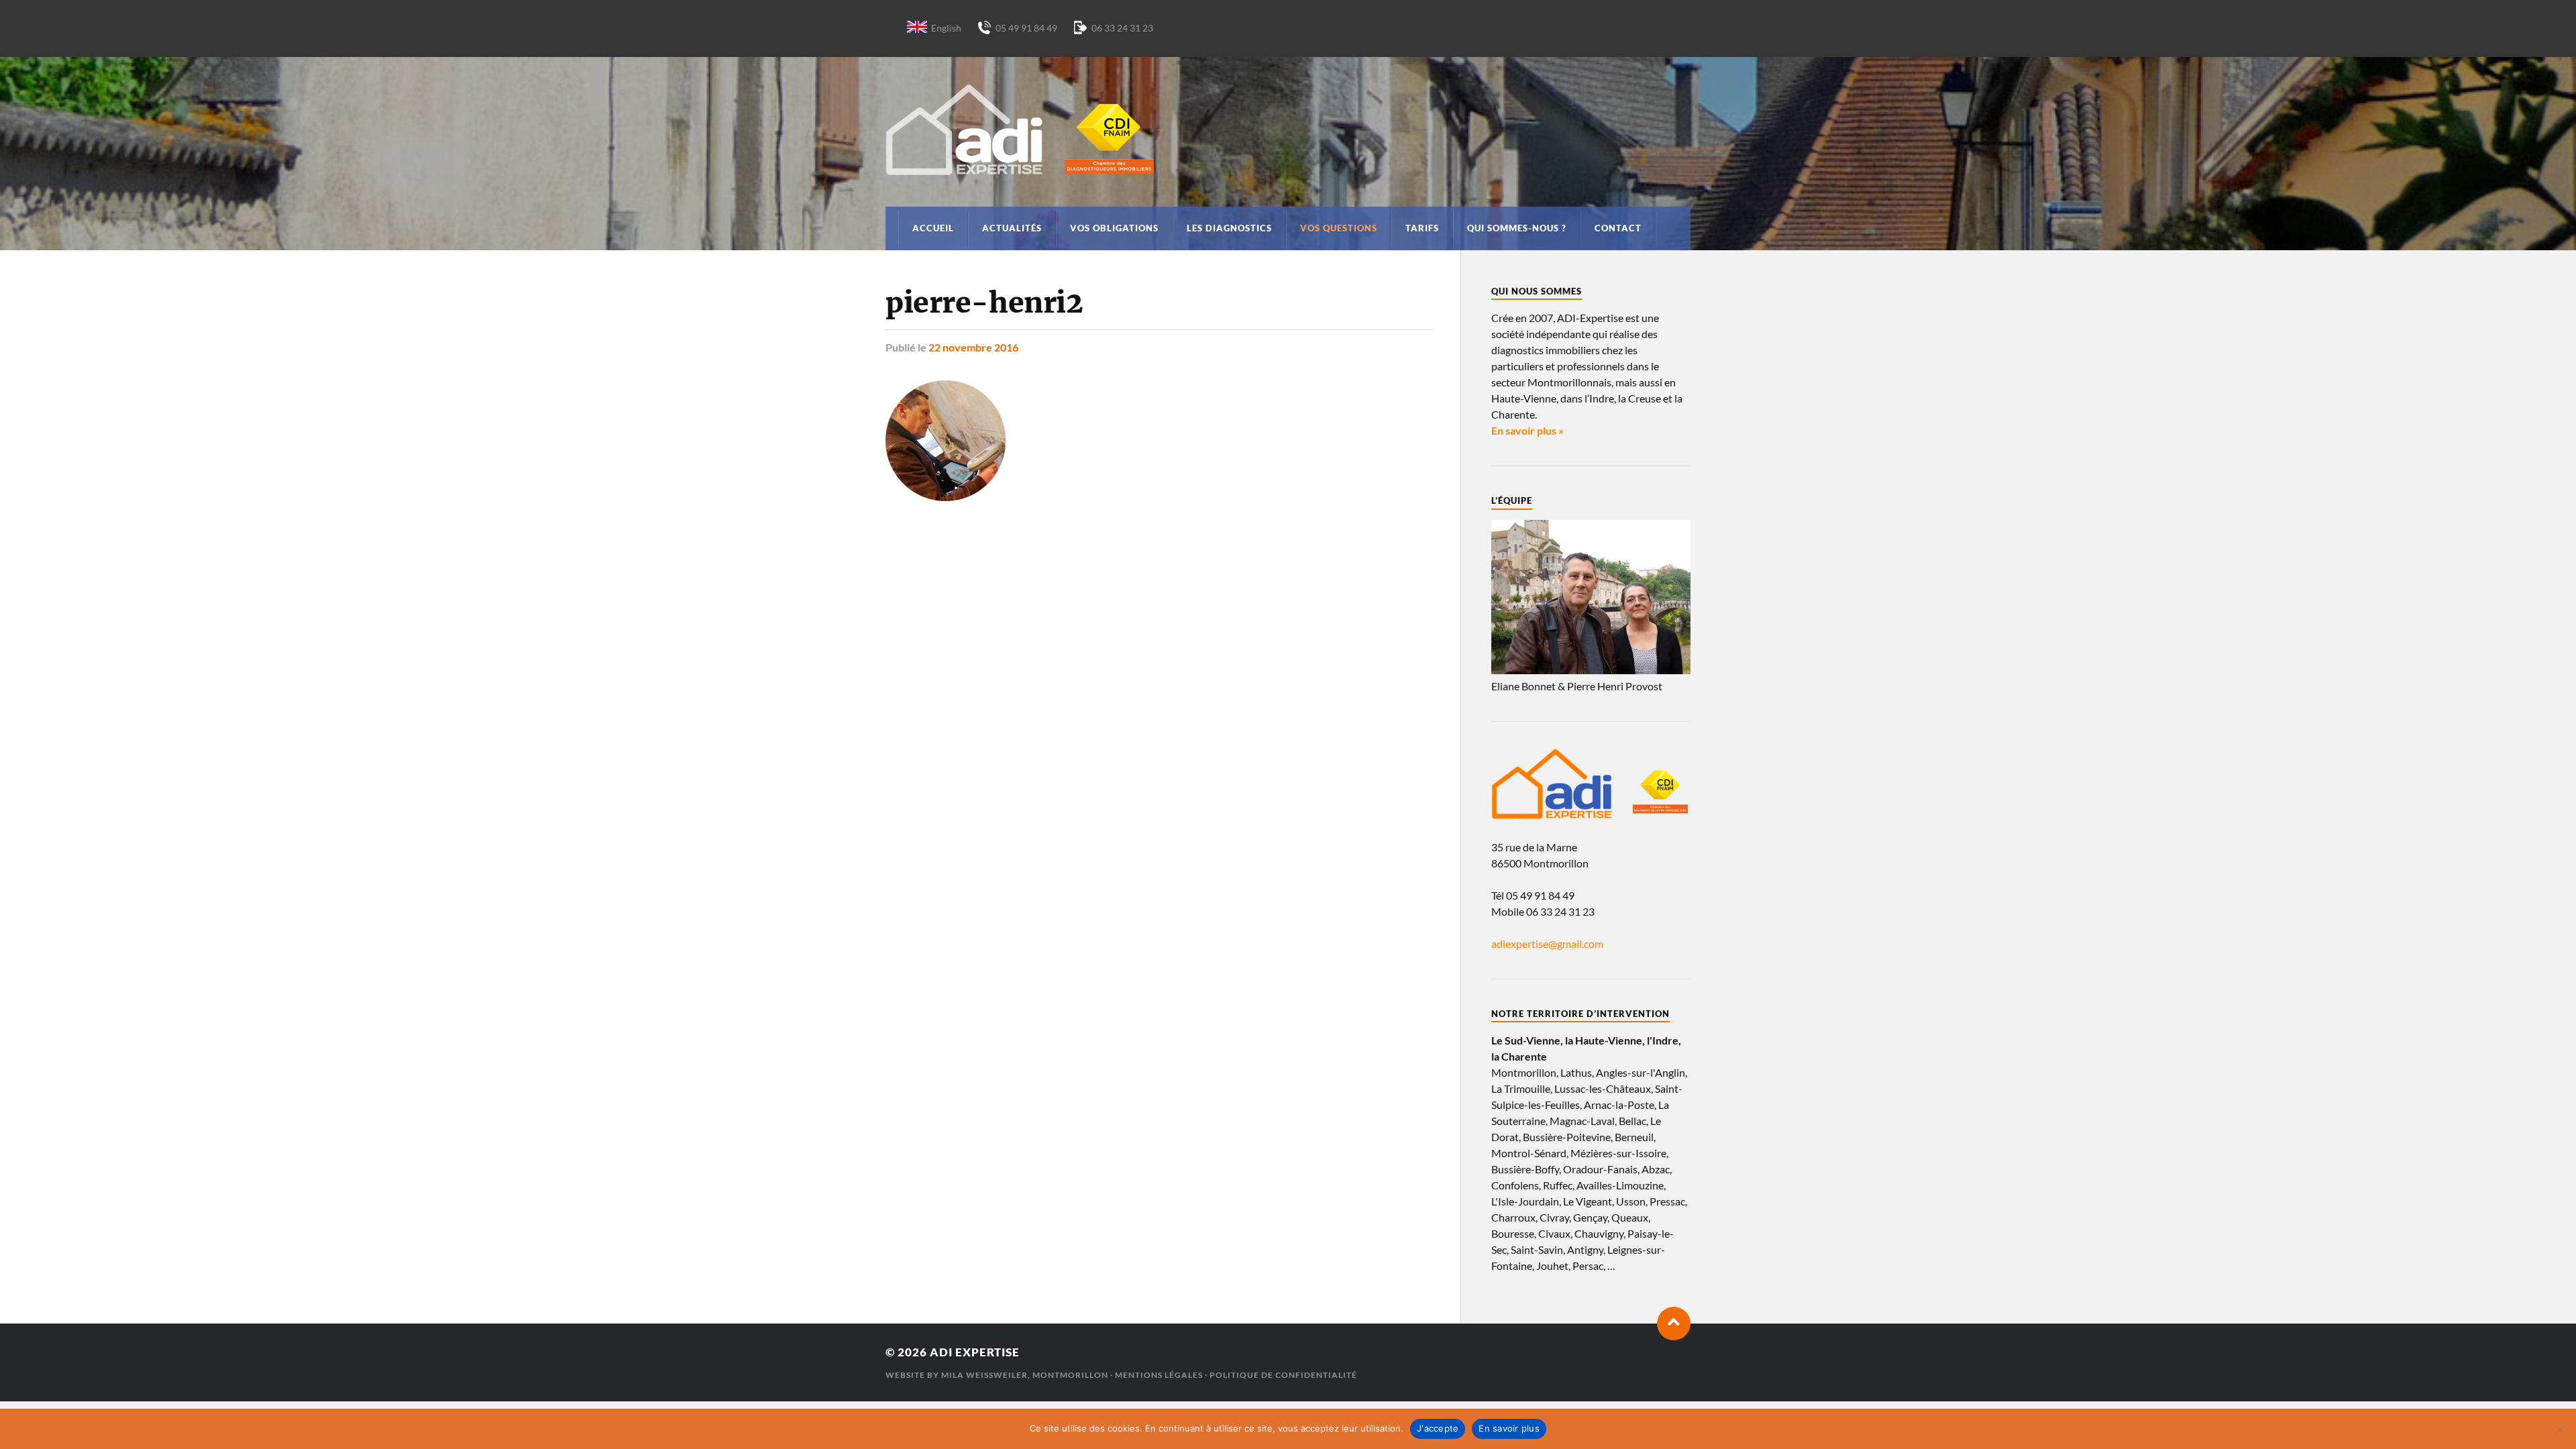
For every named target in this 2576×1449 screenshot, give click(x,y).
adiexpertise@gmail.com (1547, 944)
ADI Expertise (975, 1352)
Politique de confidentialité (1283, 1375)
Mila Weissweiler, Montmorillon (1025, 1375)
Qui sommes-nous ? (1517, 228)
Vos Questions (1339, 228)
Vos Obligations (1114, 228)
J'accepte (1438, 1428)
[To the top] (1674, 1324)
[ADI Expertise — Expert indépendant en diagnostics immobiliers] (1288, 129)
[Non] (2559, 1429)
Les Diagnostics (1229, 228)
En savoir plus (1509, 1428)
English (946, 28)
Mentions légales (1159, 1375)
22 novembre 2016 (973, 347)
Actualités (1012, 228)
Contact (1618, 228)
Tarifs (1422, 228)
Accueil (933, 228)
